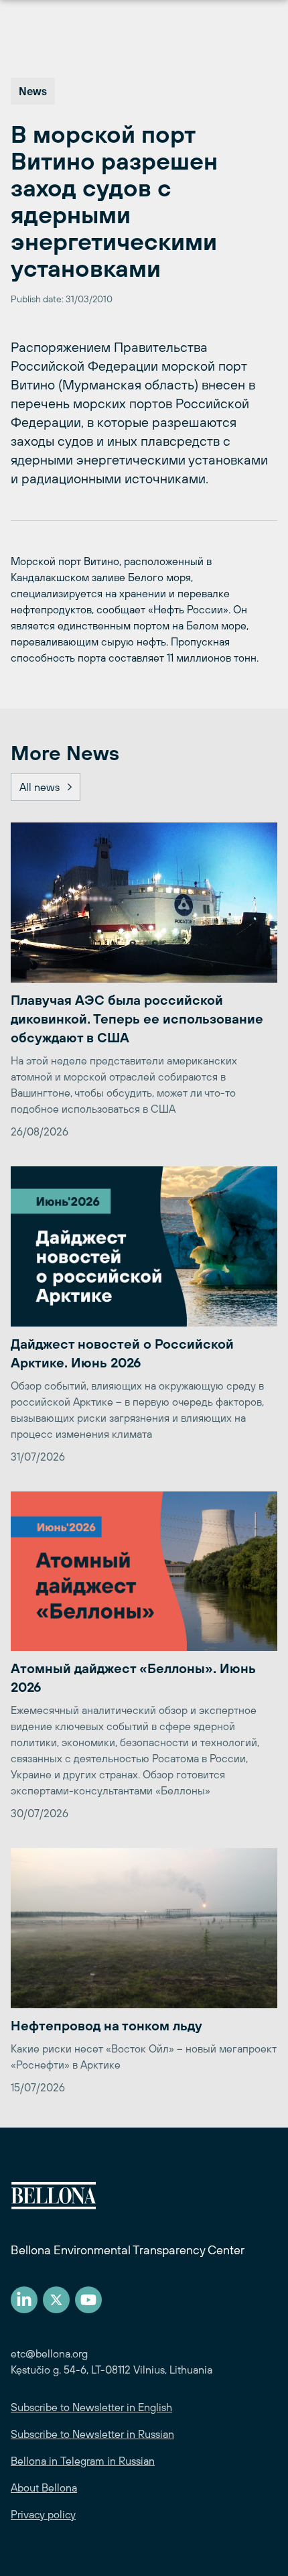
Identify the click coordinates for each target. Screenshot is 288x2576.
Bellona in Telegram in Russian (83, 2461)
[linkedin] (24, 2300)
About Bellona (44, 2488)
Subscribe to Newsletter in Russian (92, 2434)
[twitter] (56, 2300)
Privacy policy (43, 2514)
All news (40, 787)
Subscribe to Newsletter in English (91, 2407)
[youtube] (88, 2300)
